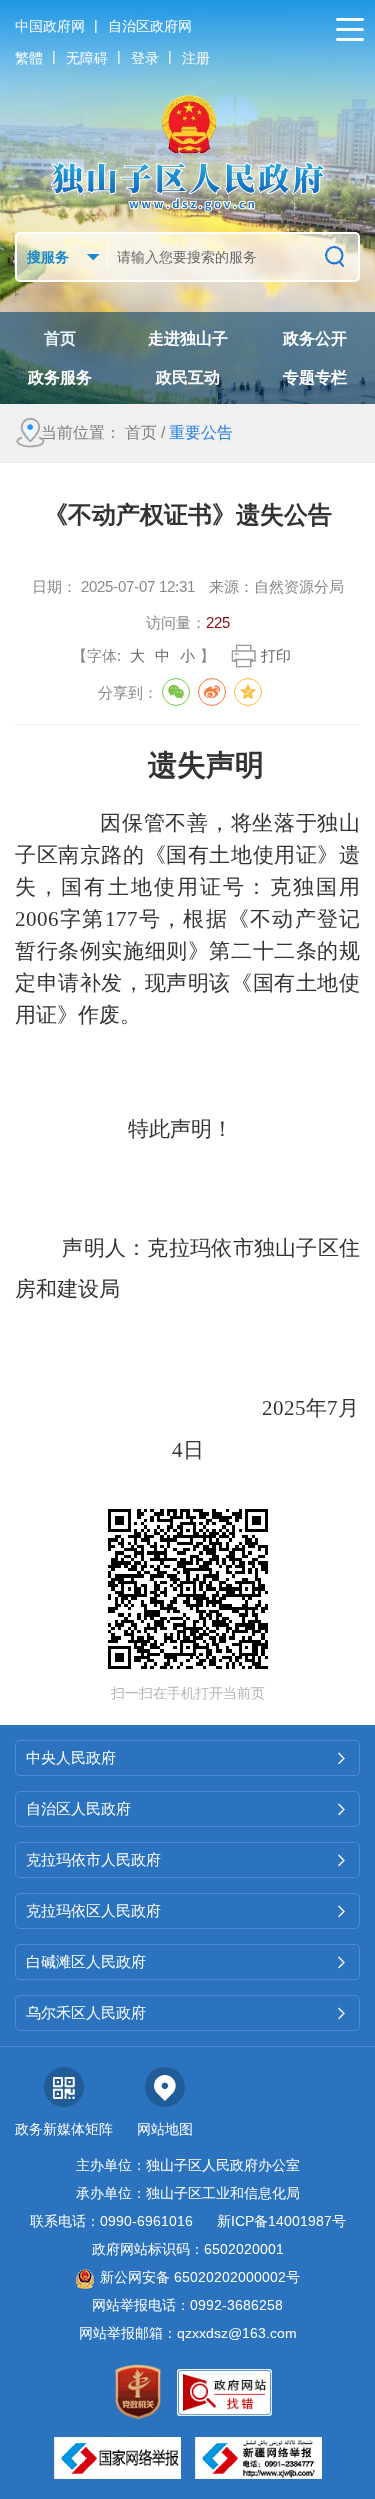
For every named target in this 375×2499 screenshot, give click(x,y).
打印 (276, 655)
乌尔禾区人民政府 (187, 2012)
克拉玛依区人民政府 (187, 1910)
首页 (141, 432)
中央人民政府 (187, 1757)
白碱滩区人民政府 (187, 1961)
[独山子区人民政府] (187, 153)
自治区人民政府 (187, 1808)
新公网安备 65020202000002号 (200, 2277)
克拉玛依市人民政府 (187, 1859)
